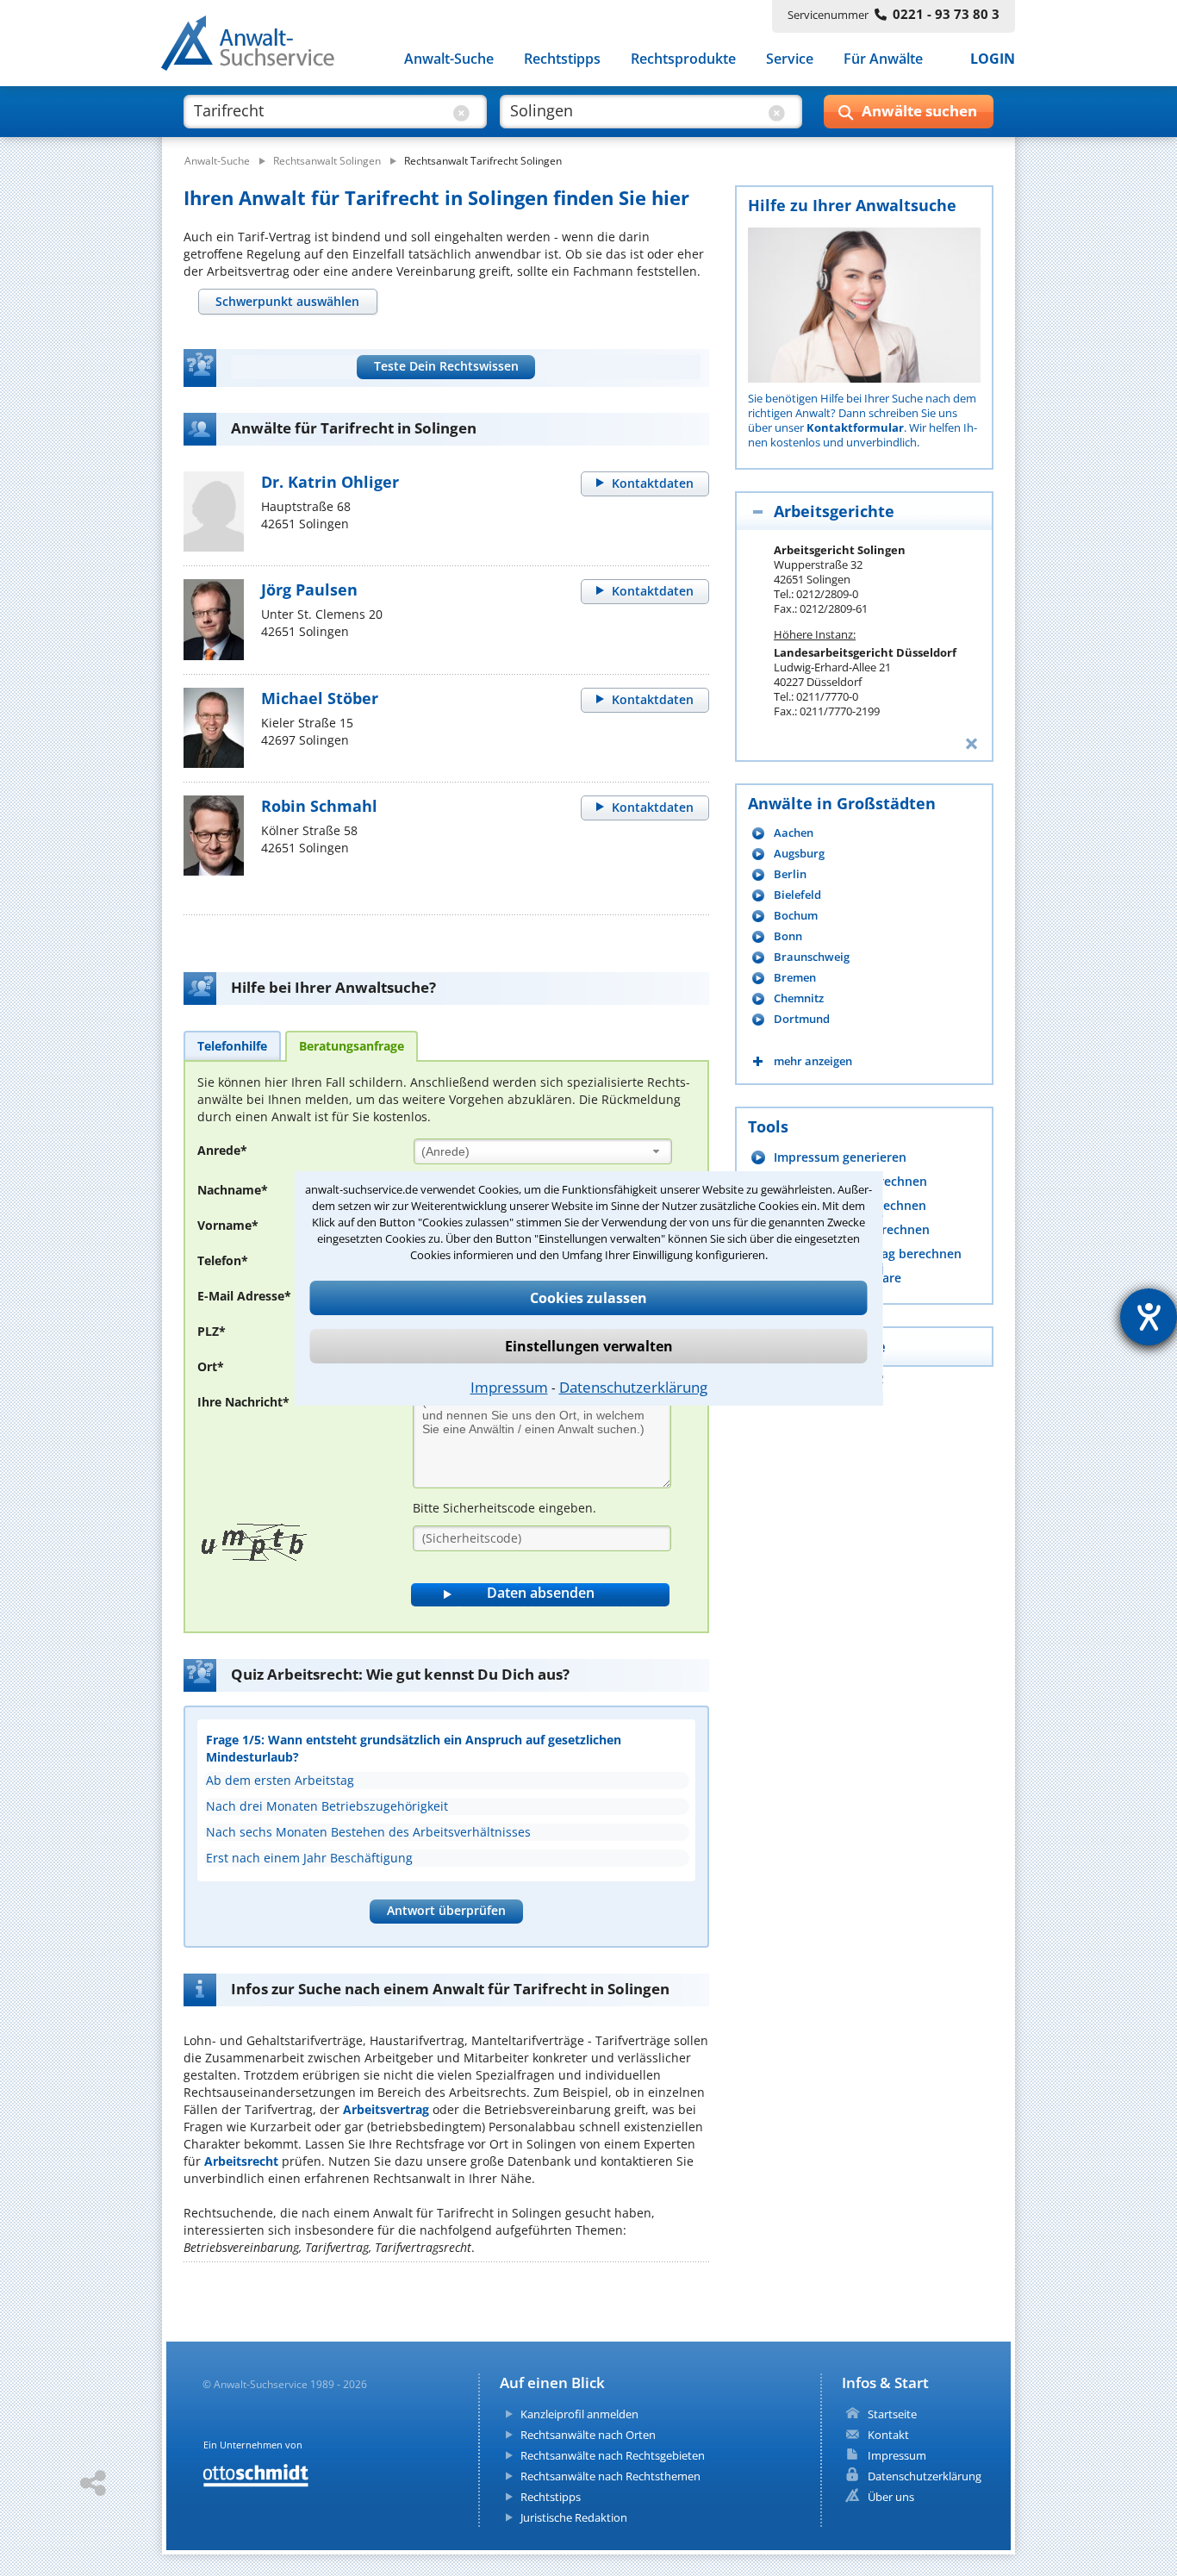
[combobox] (543, 1151)
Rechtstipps (562, 59)
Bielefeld (797, 895)
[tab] (288, 302)
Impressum (509, 1387)
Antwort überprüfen (446, 1910)
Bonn (788, 936)
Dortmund (802, 1019)
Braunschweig (812, 957)
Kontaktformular (855, 427)
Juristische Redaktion (574, 2517)
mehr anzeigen (813, 1061)
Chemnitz (799, 998)
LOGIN (993, 59)
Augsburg (799, 854)
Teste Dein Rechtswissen (446, 366)
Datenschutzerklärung (633, 1387)
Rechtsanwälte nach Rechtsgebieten (613, 2455)
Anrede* (222, 1150)
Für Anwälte (883, 59)
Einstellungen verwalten (589, 1346)
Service (790, 59)
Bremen (795, 978)
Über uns (891, 2497)
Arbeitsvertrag (386, 2109)
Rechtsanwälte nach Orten (588, 2435)
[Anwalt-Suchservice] (257, 47)
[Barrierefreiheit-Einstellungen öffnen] (1149, 1317)
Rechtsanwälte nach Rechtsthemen (610, 2476)
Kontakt (888, 2435)
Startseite (892, 2414)
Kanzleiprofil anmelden (579, 2414)
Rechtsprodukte (683, 59)
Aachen (794, 833)
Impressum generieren (840, 1157)
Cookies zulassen (588, 1298)
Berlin (790, 874)
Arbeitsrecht (241, 2161)
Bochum (796, 916)
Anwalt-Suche (449, 59)
